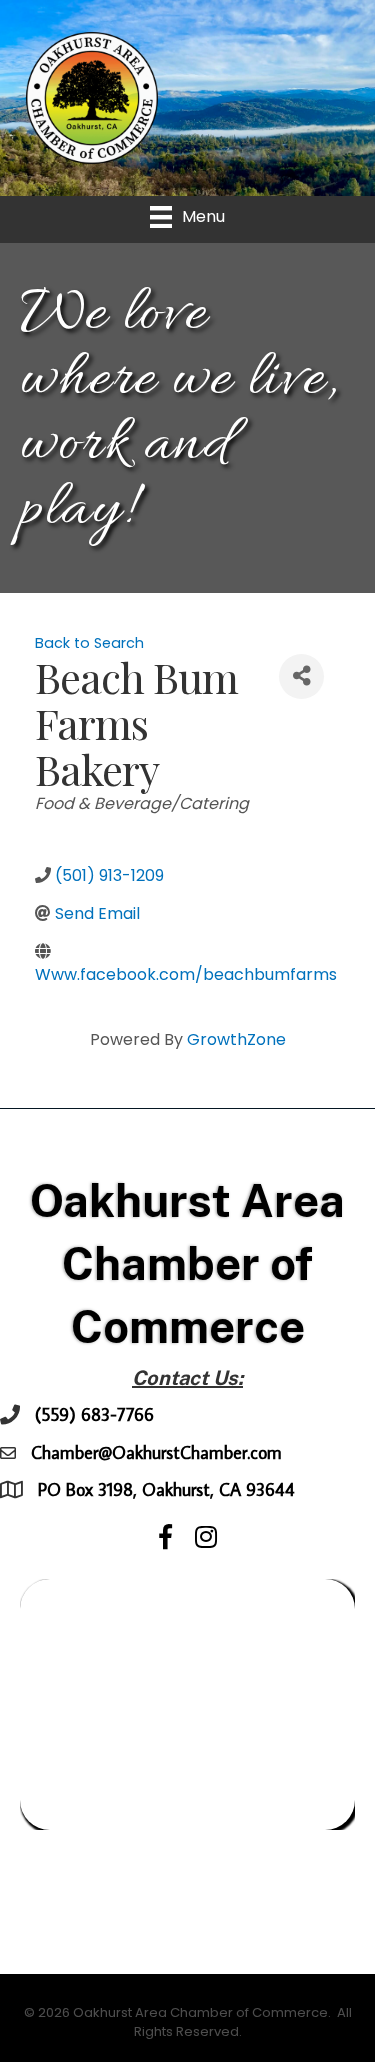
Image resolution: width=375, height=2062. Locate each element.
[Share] (301, 676)
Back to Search (89, 643)
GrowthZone (236, 1039)
